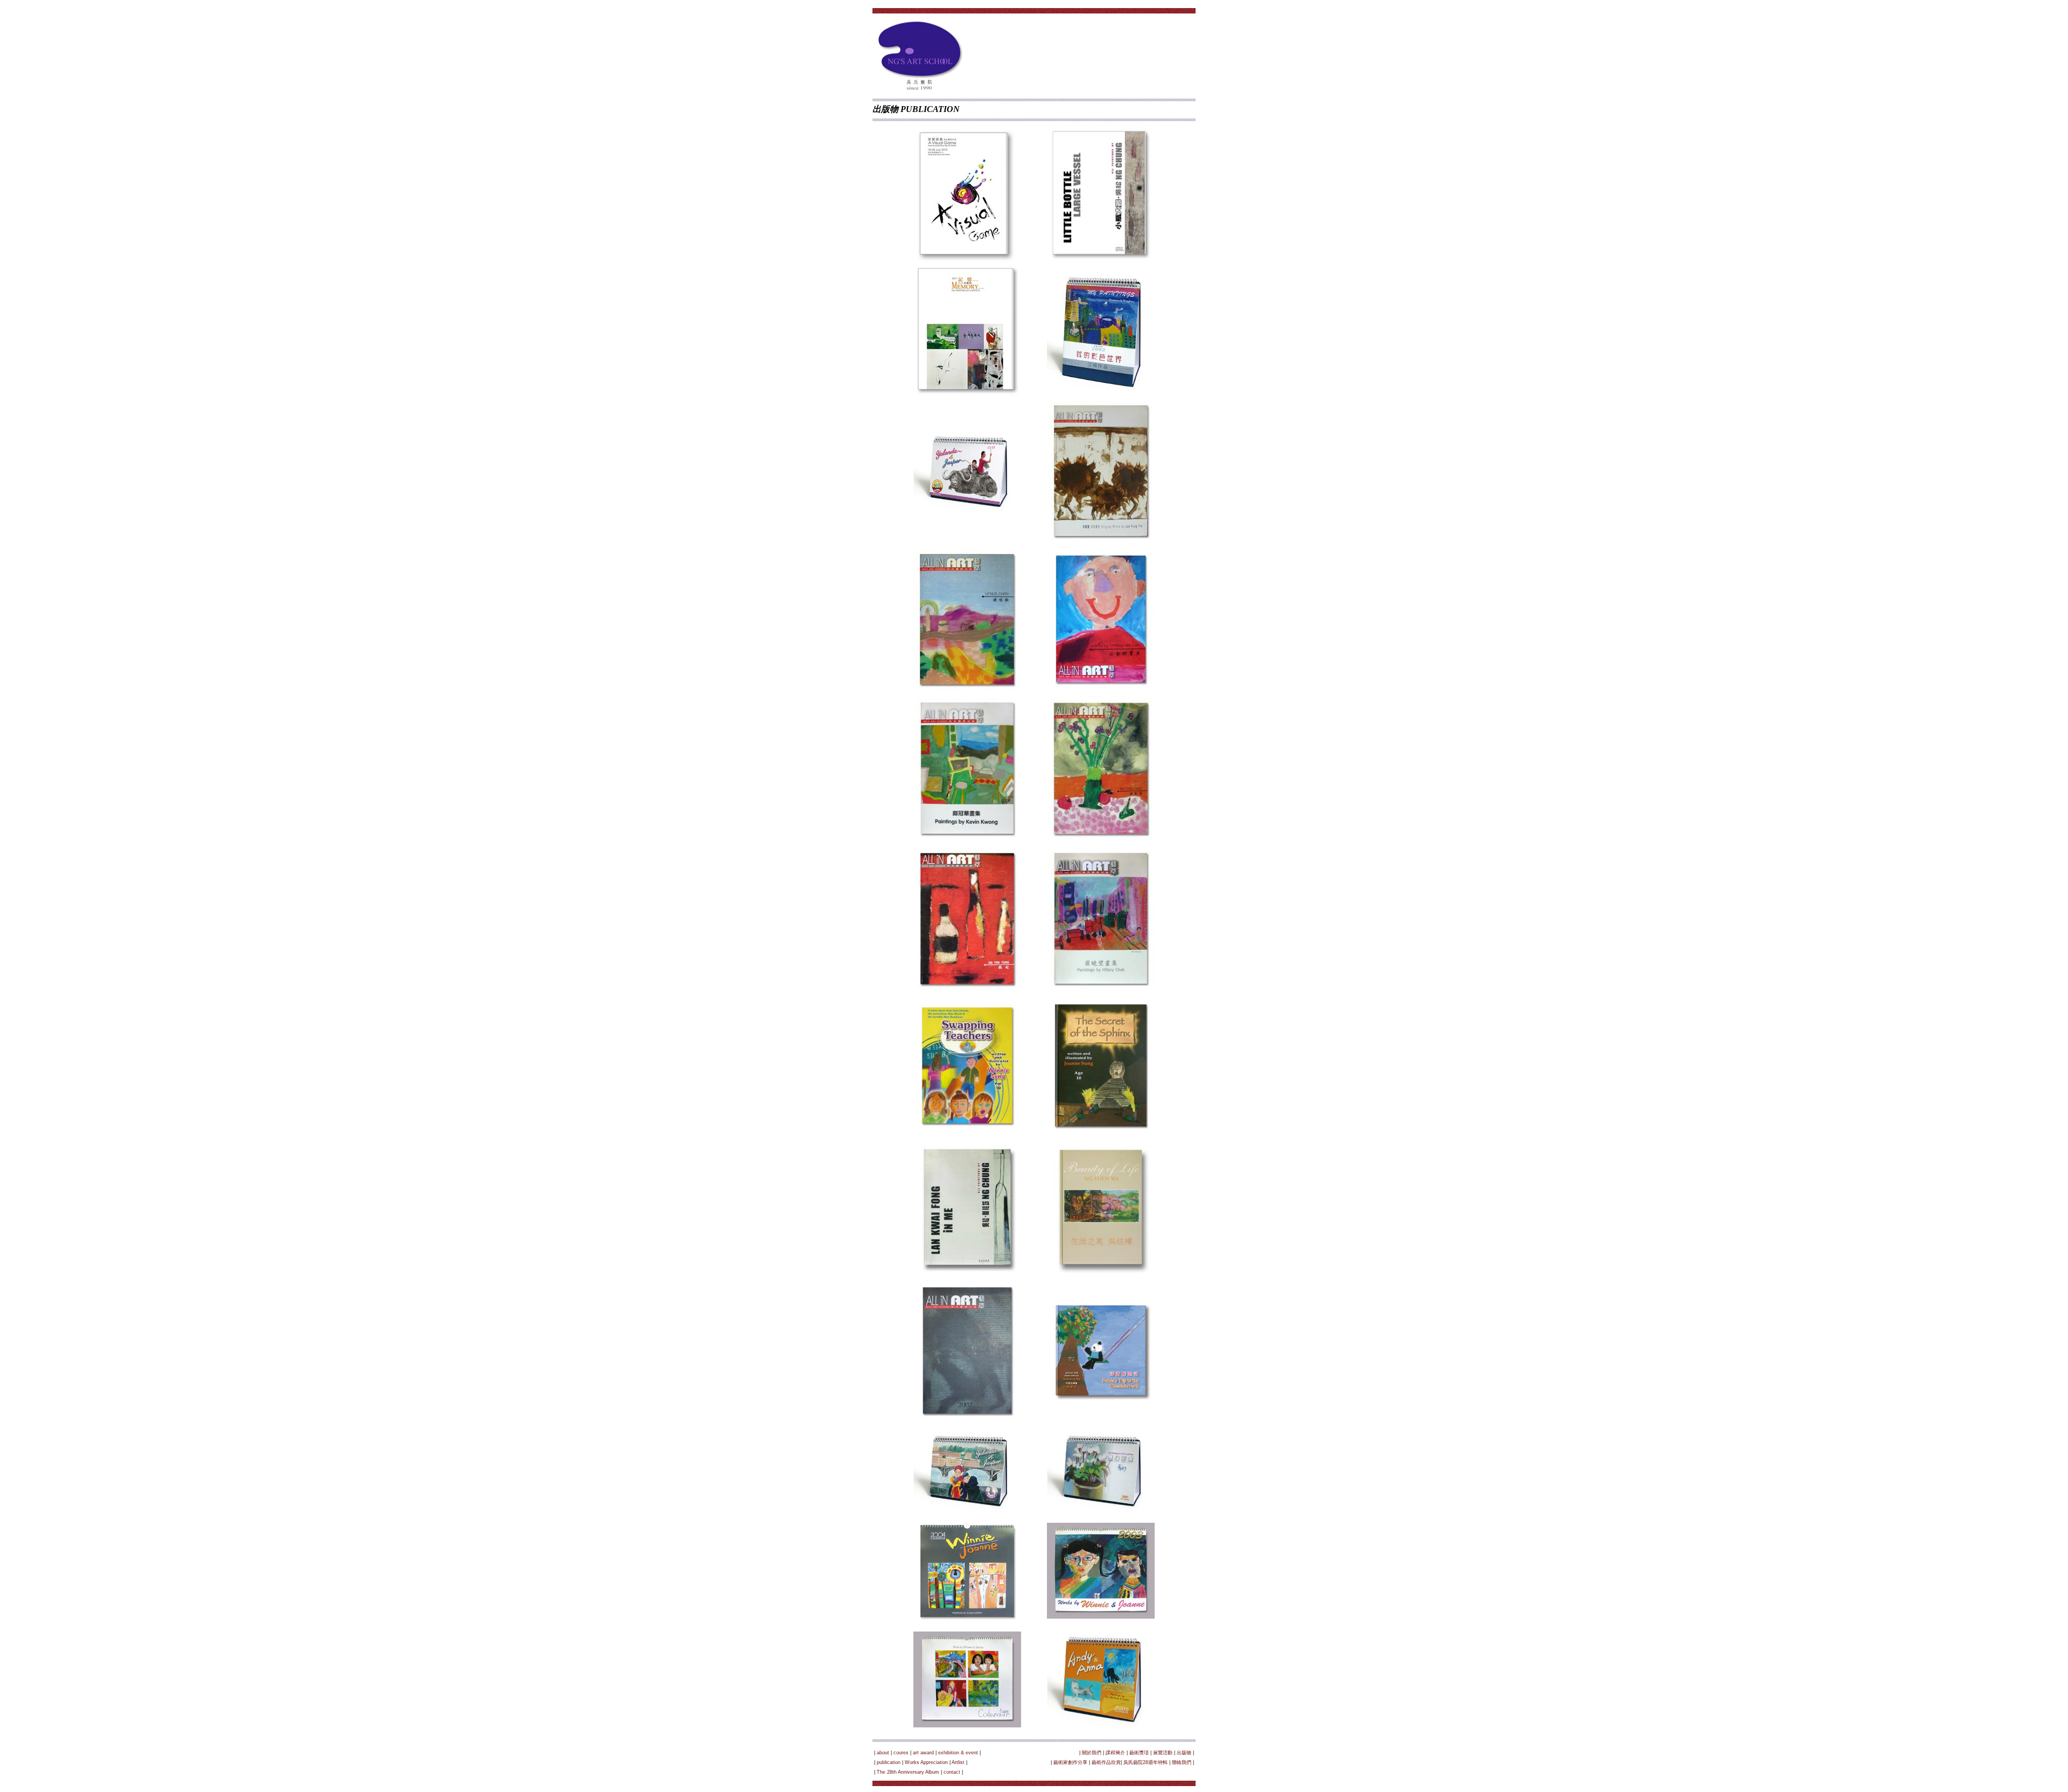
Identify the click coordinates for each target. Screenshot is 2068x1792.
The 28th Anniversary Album (908, 1772)
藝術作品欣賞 (1106, 1762)
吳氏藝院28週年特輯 (1145, 1762)
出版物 (1184, 1753)
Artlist (958, 1762)
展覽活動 (1163, 1753)
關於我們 (1092, 1753)
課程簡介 (1115, 1753)
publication (889, 1762)
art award (923, 1753)
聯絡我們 (1182, 1762)
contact (952, 1772)
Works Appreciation (926, 1762)
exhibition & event (958, 1753)
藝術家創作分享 (1070, 1762)
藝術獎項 (1139, 1753)
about (883, 1753)
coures (901, 1753)
